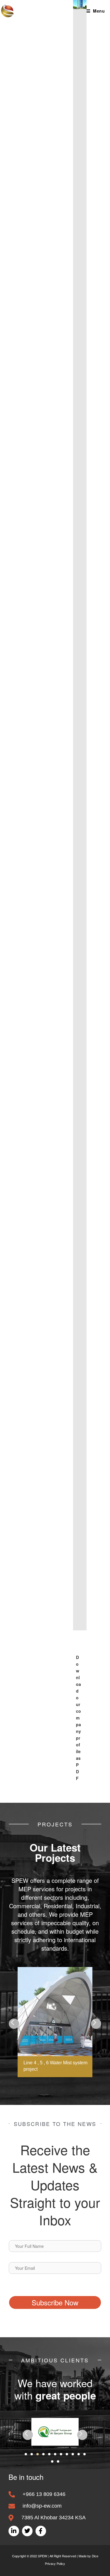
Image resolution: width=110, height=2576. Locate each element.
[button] (14, 2024)
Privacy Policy (55, 2563)
